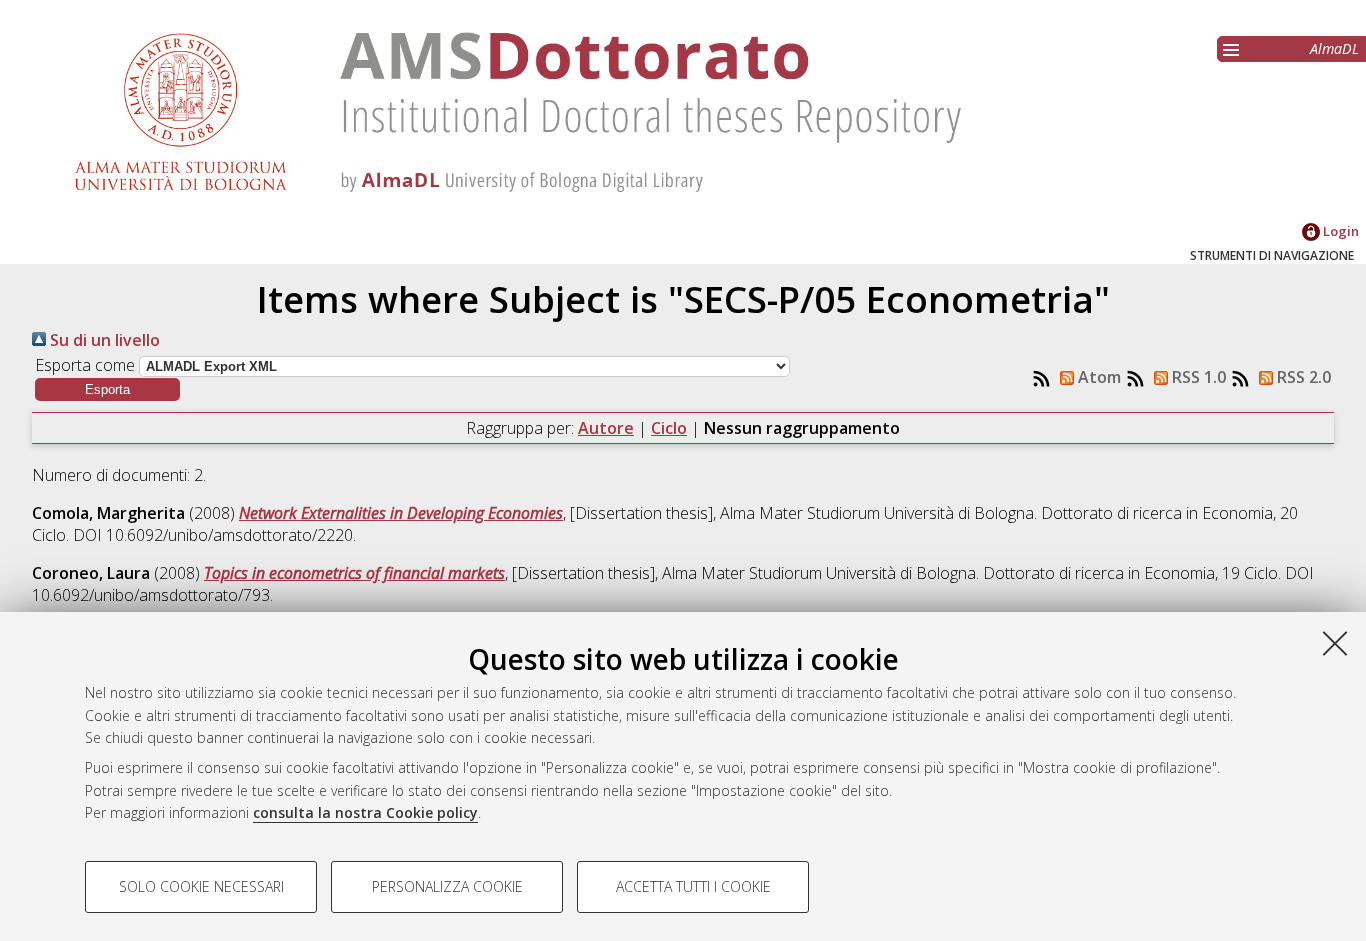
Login (1339, 231)
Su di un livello (103, 340)
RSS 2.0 (1302, 377)
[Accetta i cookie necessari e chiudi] (1335, 643)
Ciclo (669, 428)
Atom (1097, 377)
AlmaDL (1334, 48)
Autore (606, 428)
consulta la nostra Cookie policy (365, 812)
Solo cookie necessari (201, 886)
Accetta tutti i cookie (693, 886)
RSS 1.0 (1197, 377)
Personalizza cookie (447, 886)
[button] (107, 389)
